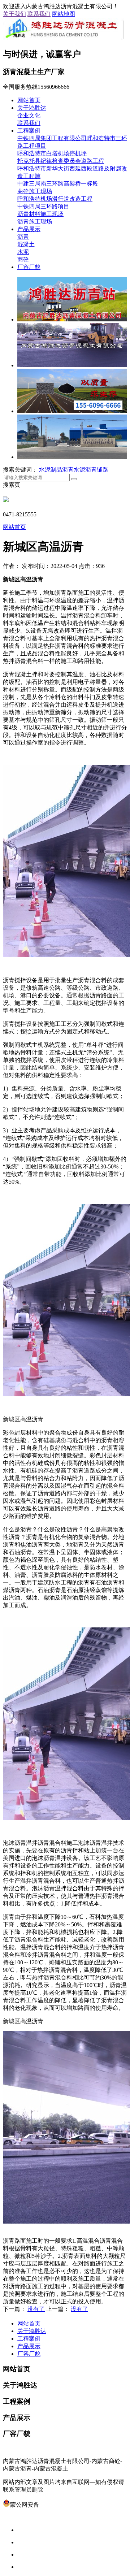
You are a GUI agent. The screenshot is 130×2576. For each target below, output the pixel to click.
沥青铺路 (97, 470)
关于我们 (14, 14)
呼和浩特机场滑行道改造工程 (55, 199)
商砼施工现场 (35, 191)
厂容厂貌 (29, 267)
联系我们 (39, 14)
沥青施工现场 (35, 222)
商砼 (23, 259)
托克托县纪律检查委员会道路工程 (61, 161)
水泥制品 (51, 470)
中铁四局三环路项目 (43, 206)
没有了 (36, 2309)
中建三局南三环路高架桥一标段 (58, 184)
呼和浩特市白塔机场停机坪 (52, 153)
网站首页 (29, 100)
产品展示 (29, 229)
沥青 (23, 237)
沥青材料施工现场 (40, 214)
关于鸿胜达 (32, 108)
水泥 (23, 252)
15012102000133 (59, 2505)
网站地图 (64, 14)
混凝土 (26, 244)
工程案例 (29, 131)
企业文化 (29, 115)
